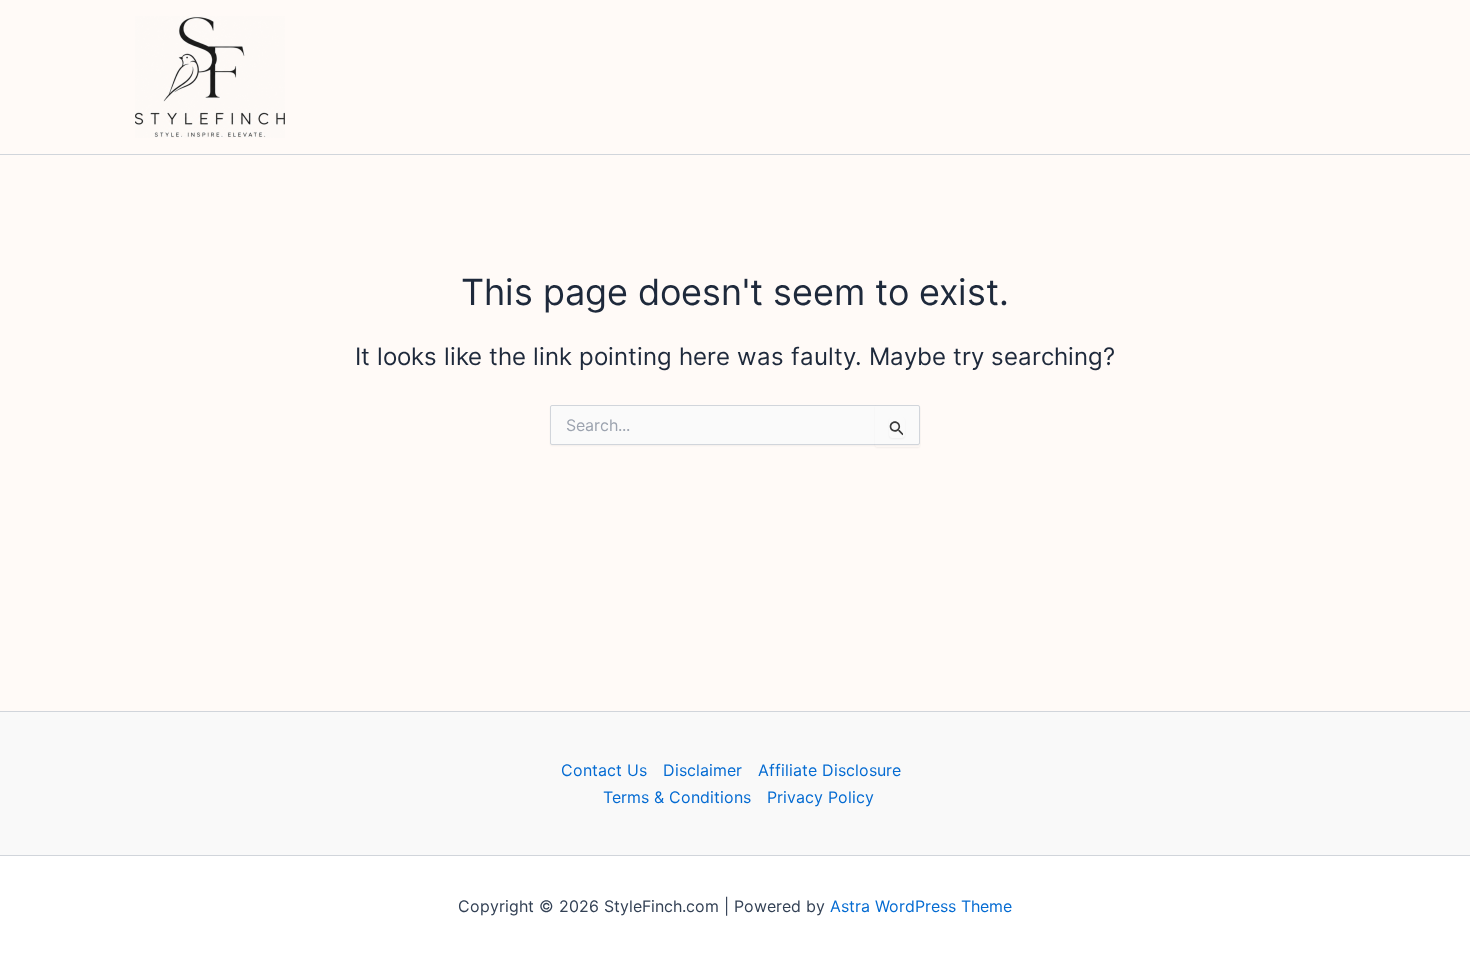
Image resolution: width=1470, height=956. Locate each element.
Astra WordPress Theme (921, 906)
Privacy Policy (820, 797)
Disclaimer (702, 770)
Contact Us (604, 770)
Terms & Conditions (677, 797)
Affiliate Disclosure (829, 770)
